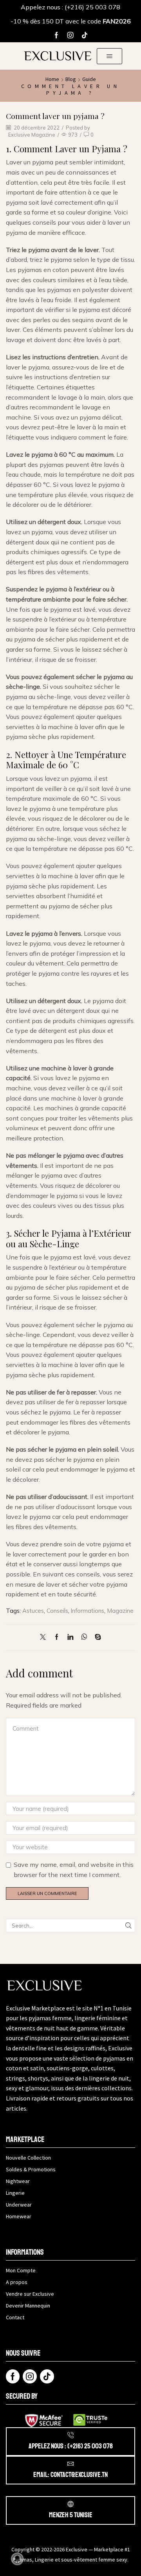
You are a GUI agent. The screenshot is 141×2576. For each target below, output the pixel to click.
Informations (88, 1611)
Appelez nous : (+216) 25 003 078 (70, 7)
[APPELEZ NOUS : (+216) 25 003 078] (70, 2435)
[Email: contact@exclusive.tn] (70, 2464)
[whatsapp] (84, 1637)
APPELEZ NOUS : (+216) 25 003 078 (71, 2446)
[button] (109, 56)
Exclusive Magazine (32, 135)
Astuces (33, 1611)
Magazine (120, 1611)
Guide (89, 79)
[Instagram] (70, 35)
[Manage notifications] (17, 2559)
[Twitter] (45, 1637)
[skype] (96, 1637)
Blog (71, 79)
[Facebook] (56, 35)
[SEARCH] (128, 1926)
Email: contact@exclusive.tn (70, 2475)
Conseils (57, 1611)
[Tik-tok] (85, 35)
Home (52, 79)
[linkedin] (70, 1637)
